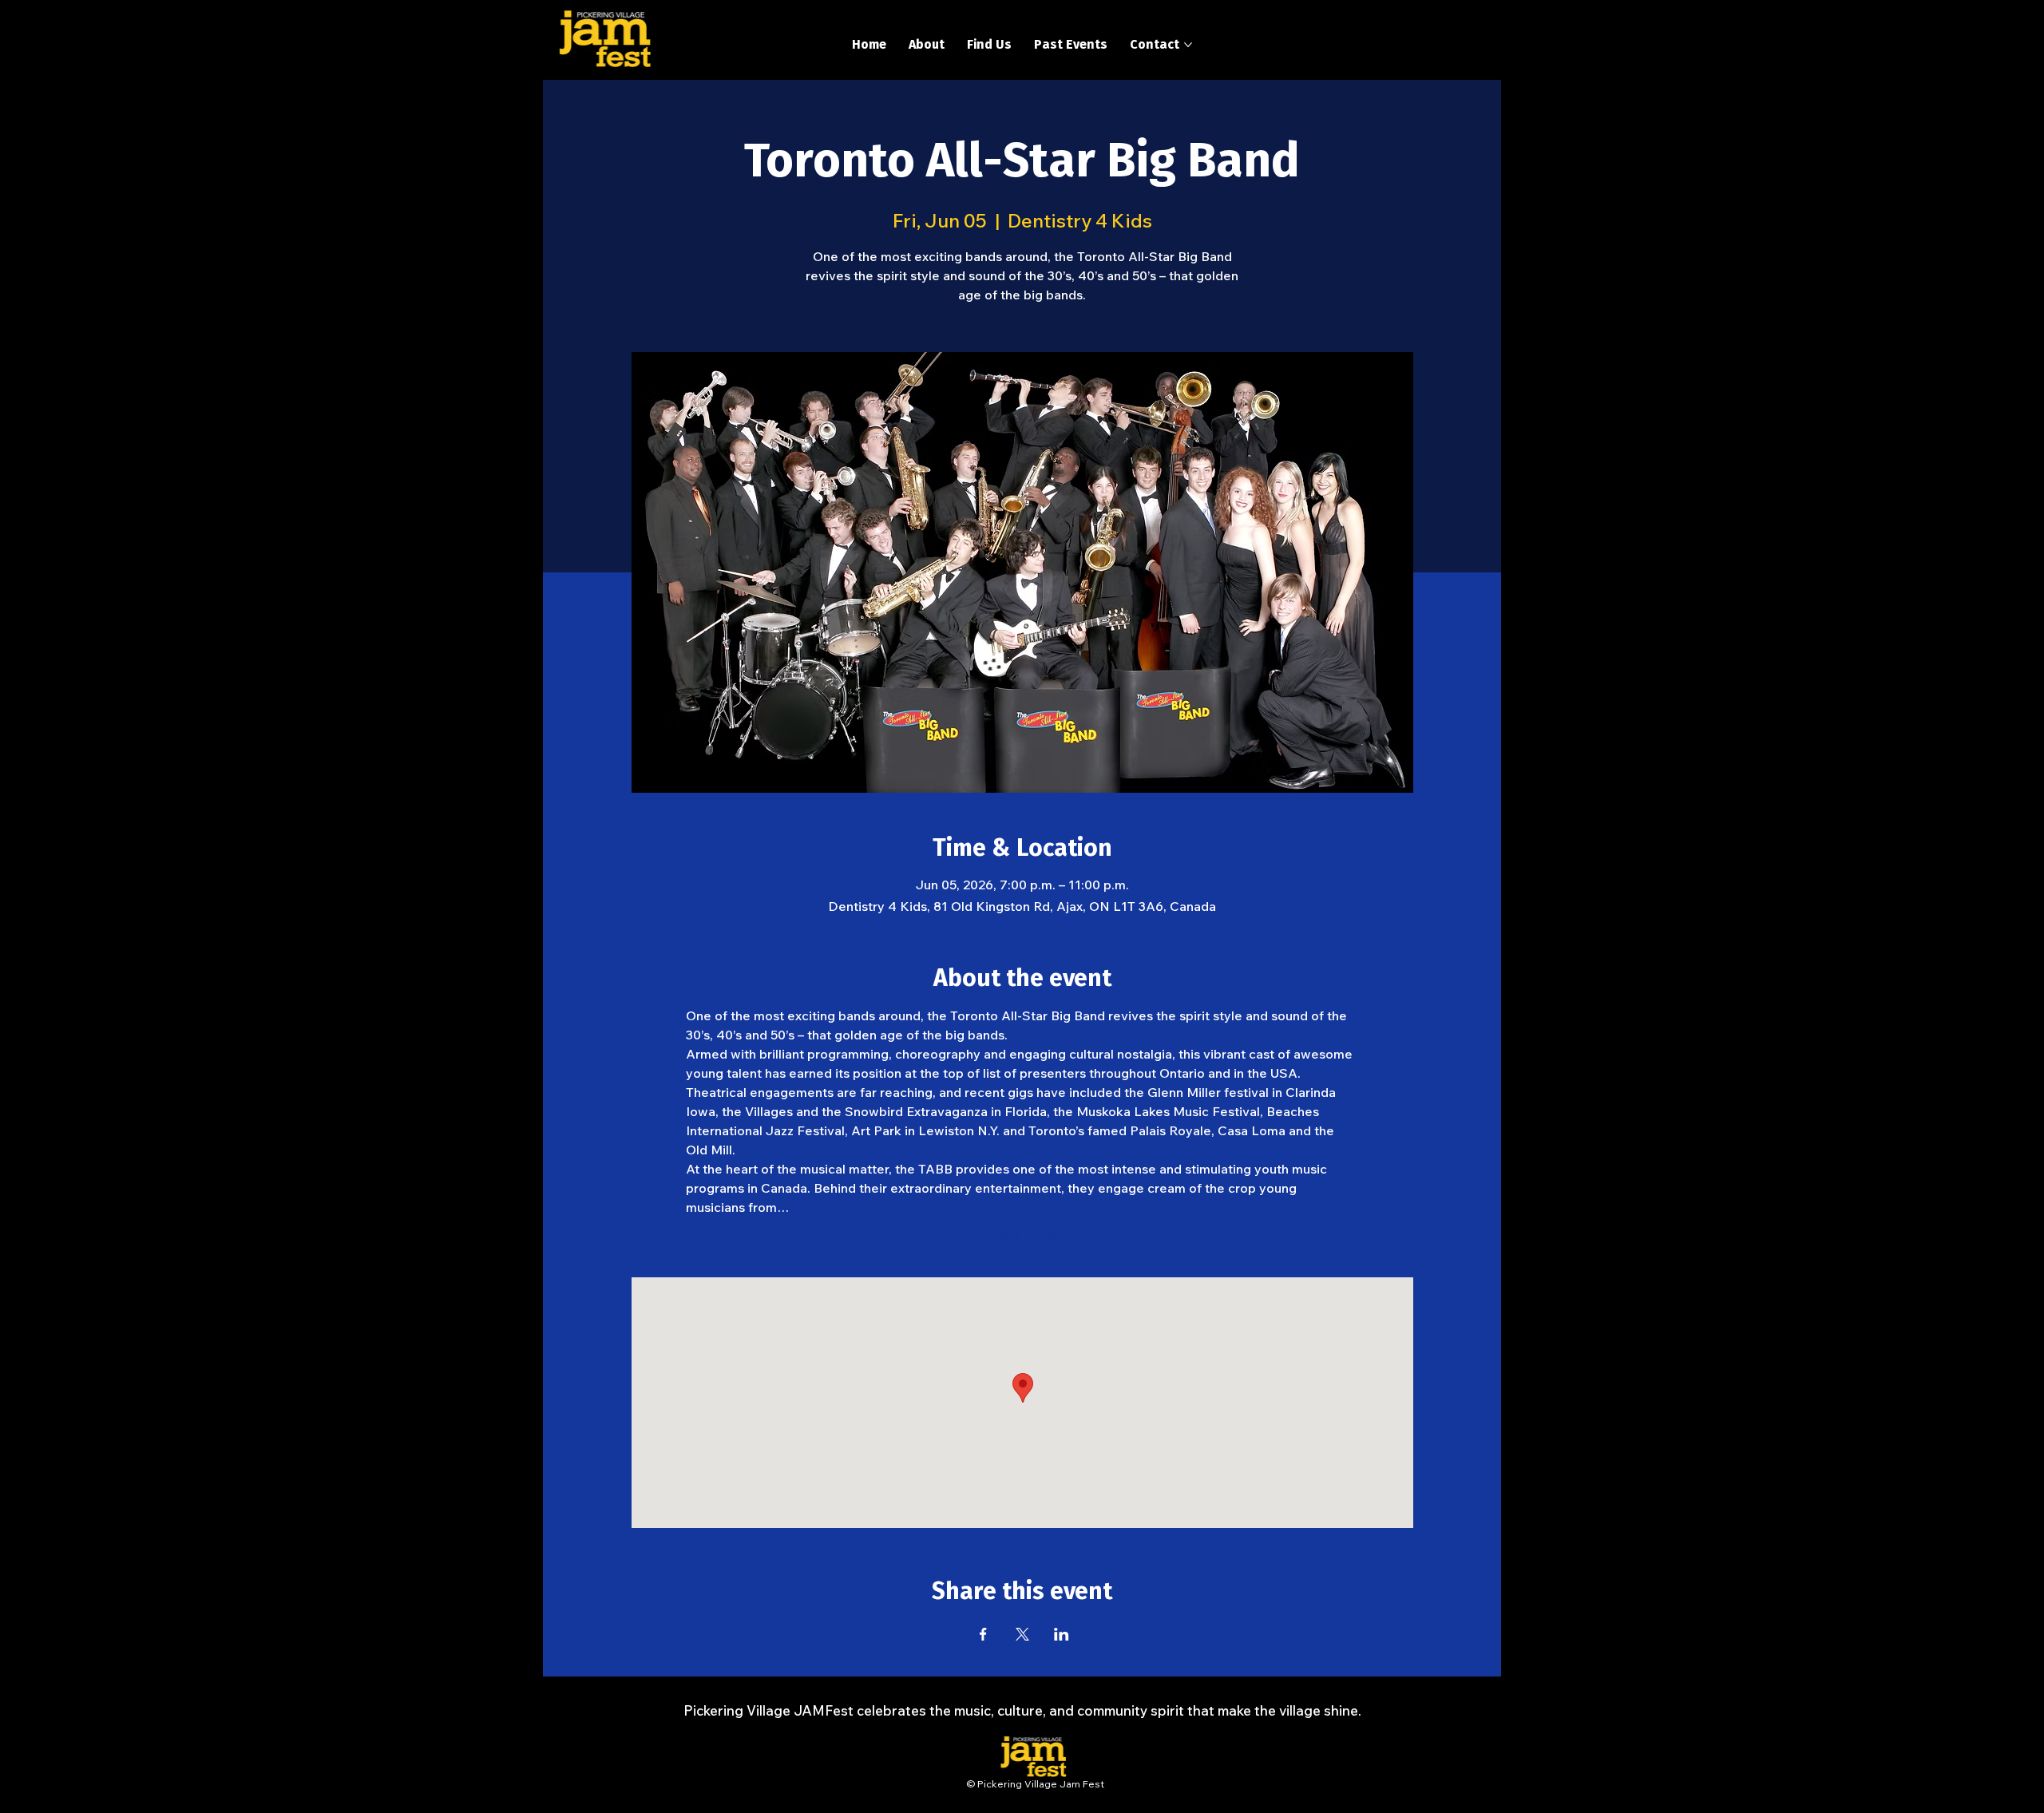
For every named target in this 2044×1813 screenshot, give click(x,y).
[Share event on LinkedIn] (1062, 1634)
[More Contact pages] (1188, 45)
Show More (1022, 1235)
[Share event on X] (1022, 1634)
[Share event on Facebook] (983, 1634)
